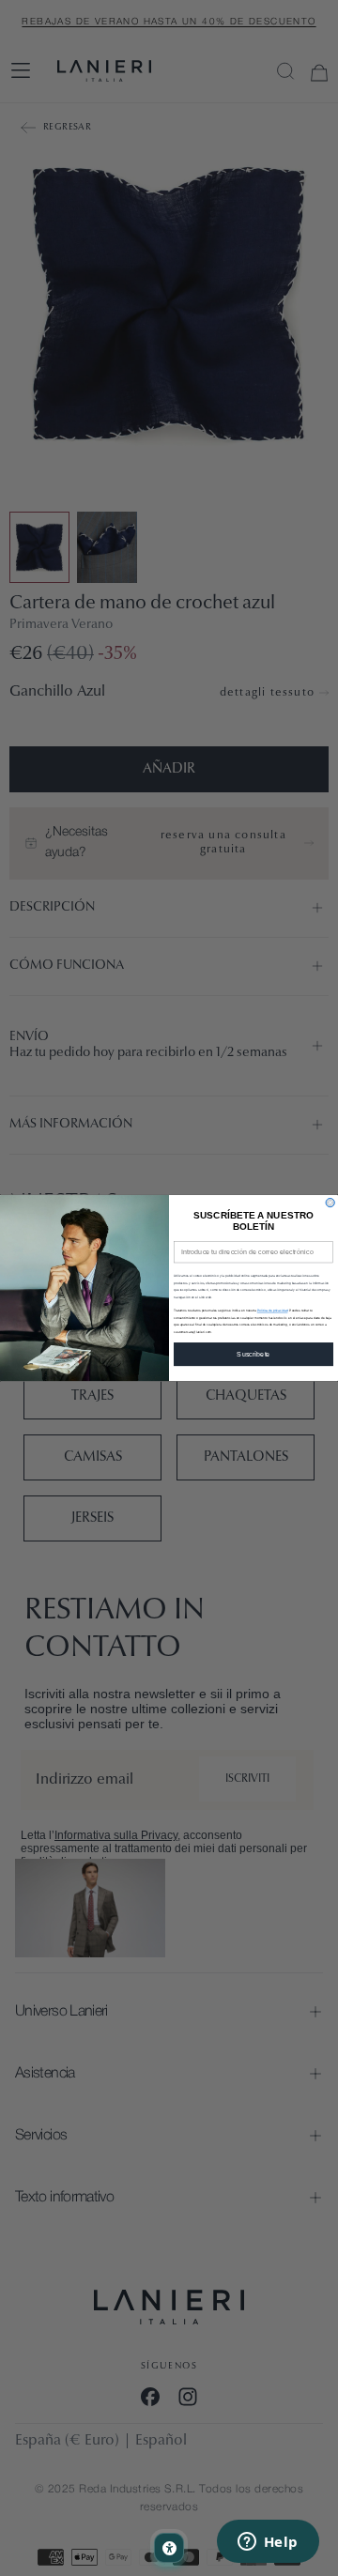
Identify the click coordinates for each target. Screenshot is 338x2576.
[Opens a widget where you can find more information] (268, 2543)
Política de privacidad (273, 1311)
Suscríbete (253, 1354)
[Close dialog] (330, 1202)
